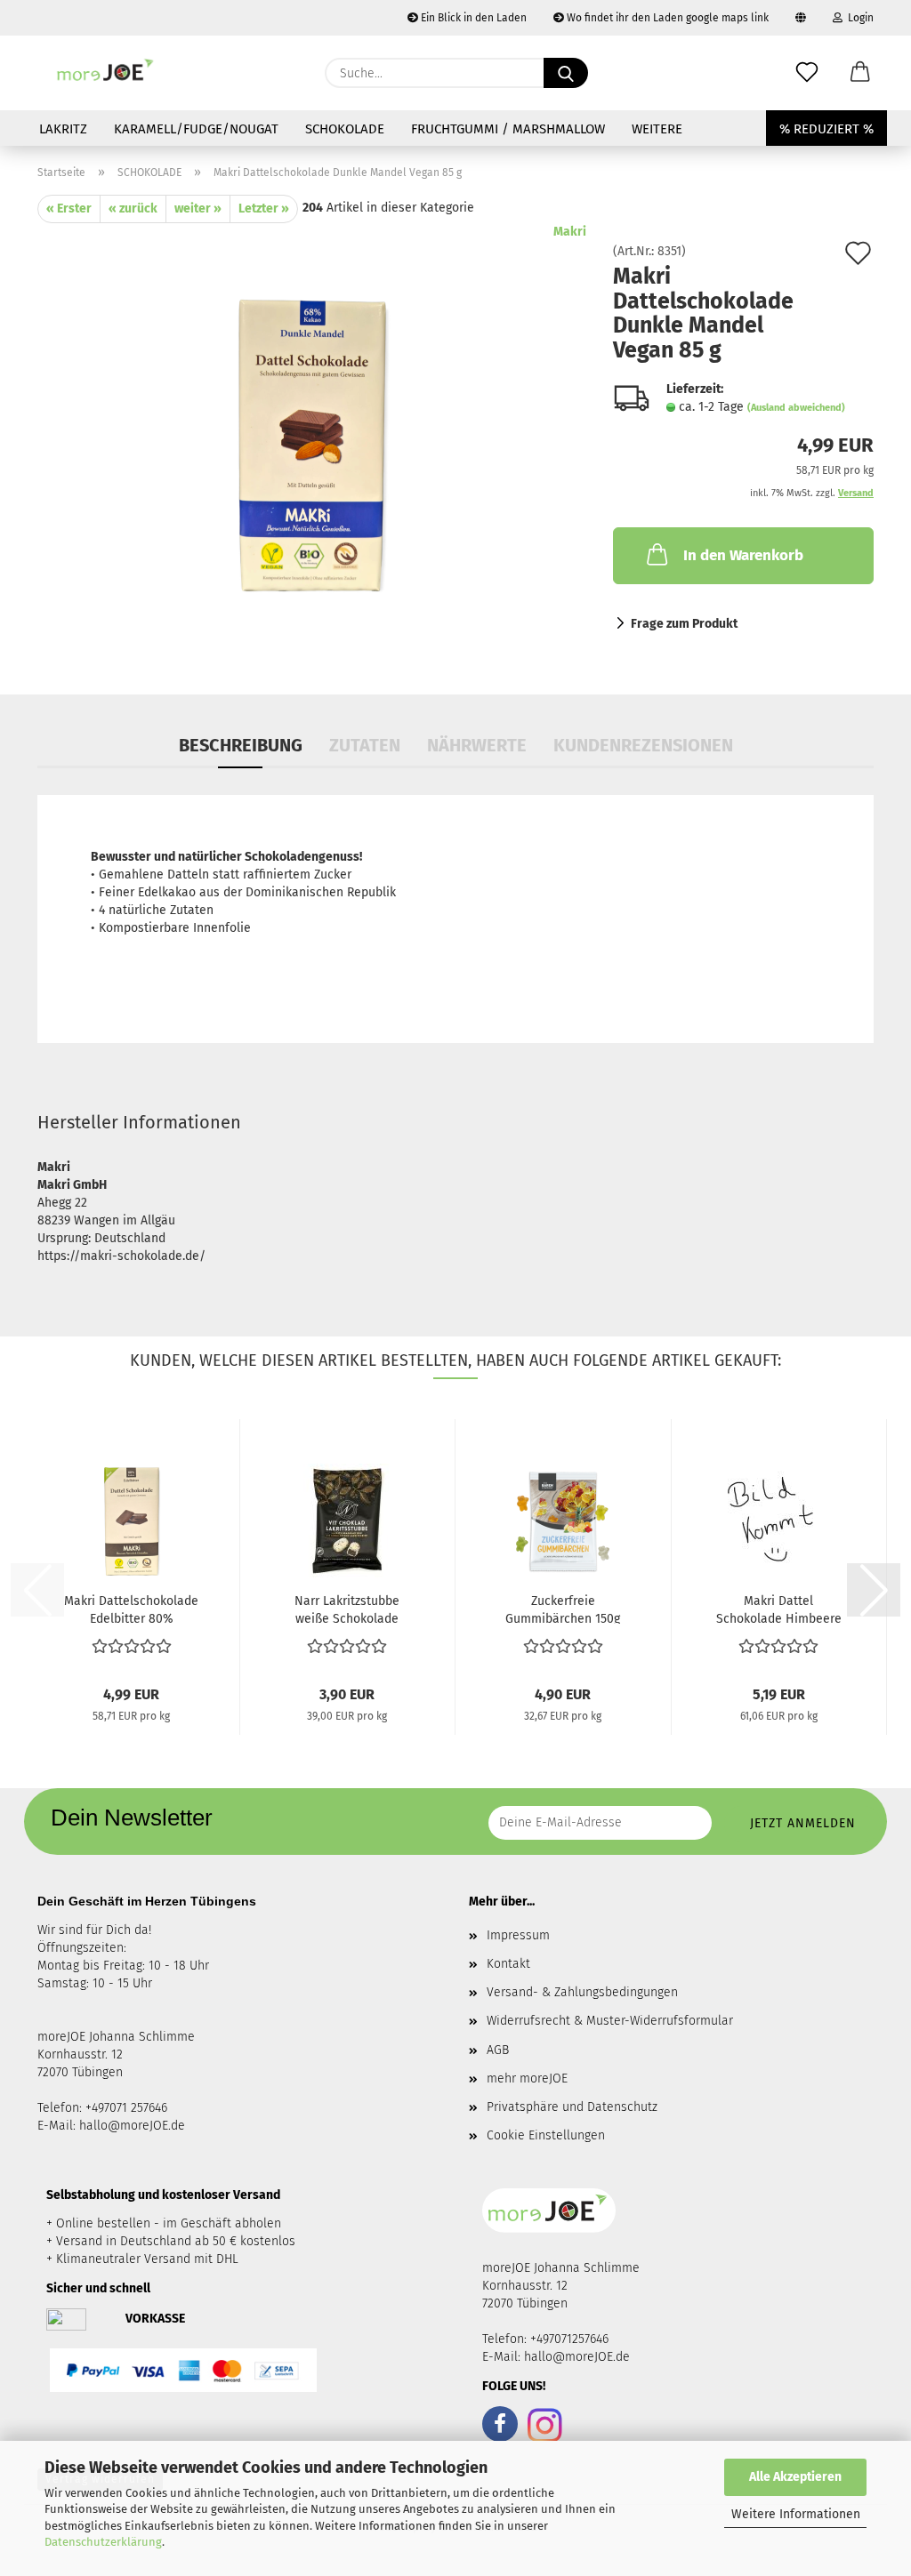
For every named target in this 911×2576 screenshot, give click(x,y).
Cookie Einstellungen (546, 2135)
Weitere (657, 129)
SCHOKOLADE (345, 129)
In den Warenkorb (743, 555)
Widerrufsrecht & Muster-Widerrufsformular (610, 2021)
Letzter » (264, 209)
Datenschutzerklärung (103, 2542)
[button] (860, 73)
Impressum (518, 1935)
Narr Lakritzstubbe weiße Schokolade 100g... (347, 1609)
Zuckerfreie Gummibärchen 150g (563, 1609)
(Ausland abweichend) (796, 408)
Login (858, 18)
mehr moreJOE (527, 2078)
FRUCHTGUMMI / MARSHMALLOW (508, 129)
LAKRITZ (63, 129)
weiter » (198, 209)
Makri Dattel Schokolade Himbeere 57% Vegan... (779, 1609)
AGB (498, 2050)
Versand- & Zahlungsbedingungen (582, 1992)
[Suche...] (566, 73)
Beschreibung (241, 745)
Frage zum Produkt (684, 624)
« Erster (69, 209)
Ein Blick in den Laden (472, 18)
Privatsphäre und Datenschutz (572, 2107)
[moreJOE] (106, 73)
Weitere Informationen (796, 2514)
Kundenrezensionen (643, 745)
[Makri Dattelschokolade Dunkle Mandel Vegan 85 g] (312, 445)
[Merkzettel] (807, 73)
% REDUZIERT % (826, 129)
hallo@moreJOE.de (132, 2126)
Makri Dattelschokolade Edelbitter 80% (131, 1609)
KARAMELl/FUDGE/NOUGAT (196, 129)
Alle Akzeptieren (795, 2477)
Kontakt (508, 1964)
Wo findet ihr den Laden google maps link (666, 18)
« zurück (133, 209)
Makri (570, 232)
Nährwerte (477, 745)
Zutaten (365, 745)
